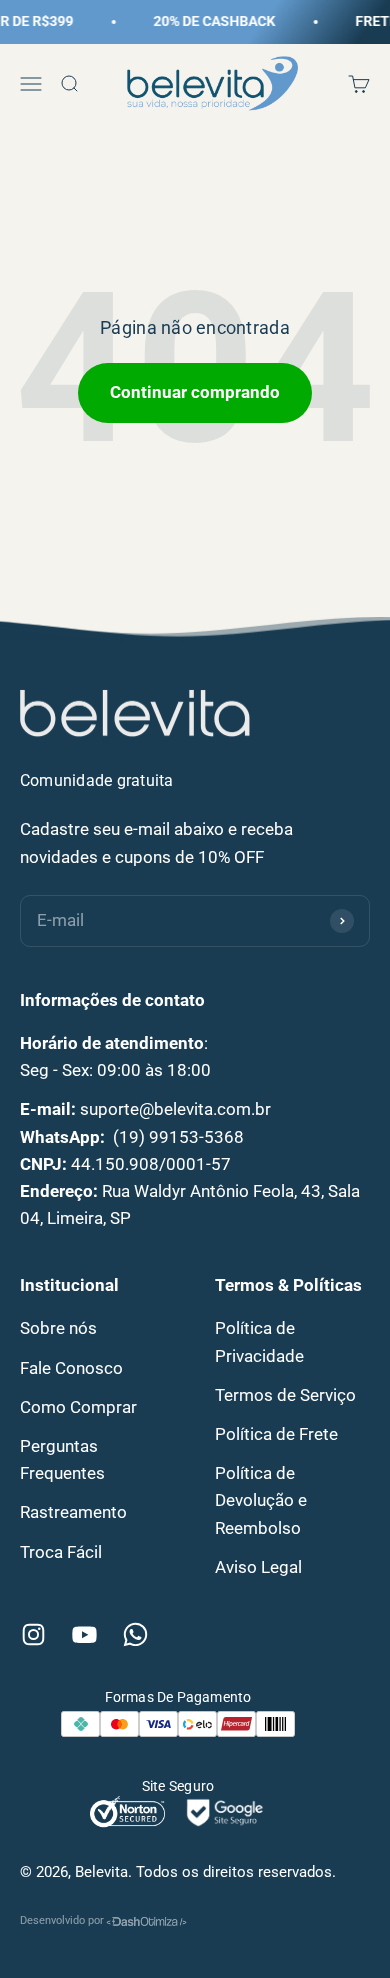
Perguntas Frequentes (62, 1459)
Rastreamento (73, 1512)
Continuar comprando (195, 392)
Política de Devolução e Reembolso (261, 1500)
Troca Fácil (61, 1552)
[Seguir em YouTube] (84, 1634)
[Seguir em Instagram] (33, 1634)
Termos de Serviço (285, 1395)
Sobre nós (58, 1328)
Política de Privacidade (259, 1341)
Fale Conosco (71, 1368)
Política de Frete (276, 1434)
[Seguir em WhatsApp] (135, 1634)
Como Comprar (78, 1407)
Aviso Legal (258, 1567)
